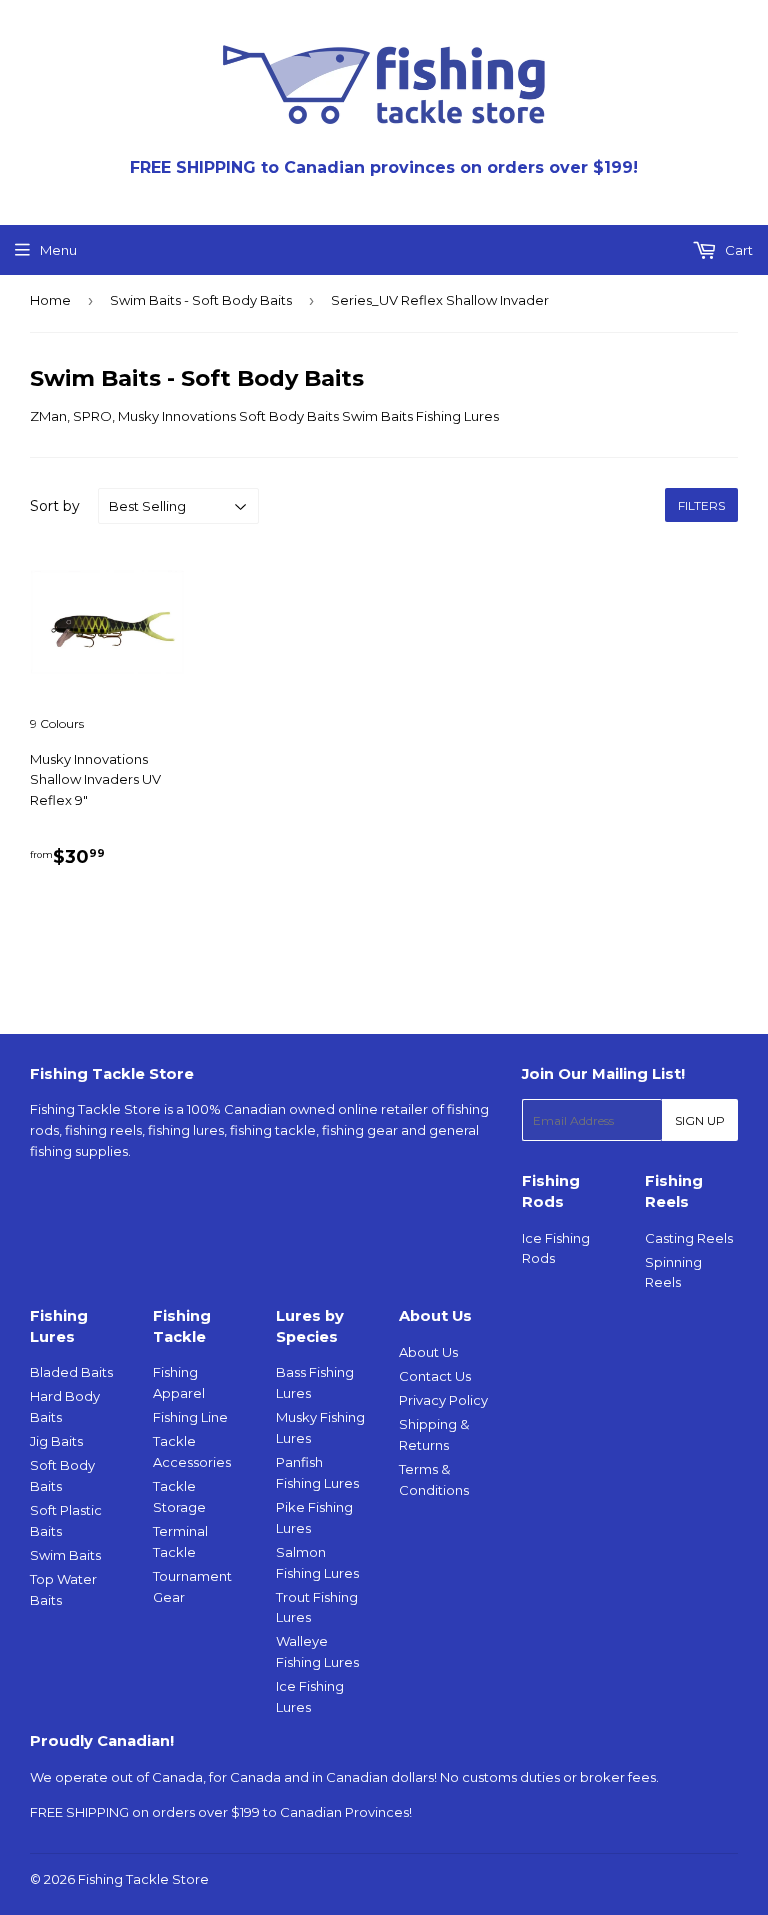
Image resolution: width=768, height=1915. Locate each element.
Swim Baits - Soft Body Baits (201, 300)
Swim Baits (65, 1555)
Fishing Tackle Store (143, 1879)
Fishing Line (190, 1417)
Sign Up (700, 1120)
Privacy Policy (443, 1400)
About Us (428, 1352)
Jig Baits (56, 1441)
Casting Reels (689, 1238)
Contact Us (435, 1376)
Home (50, 300)
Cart (737, 250)
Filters (701, 505)
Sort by (55, 506)
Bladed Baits (71, 1372)
